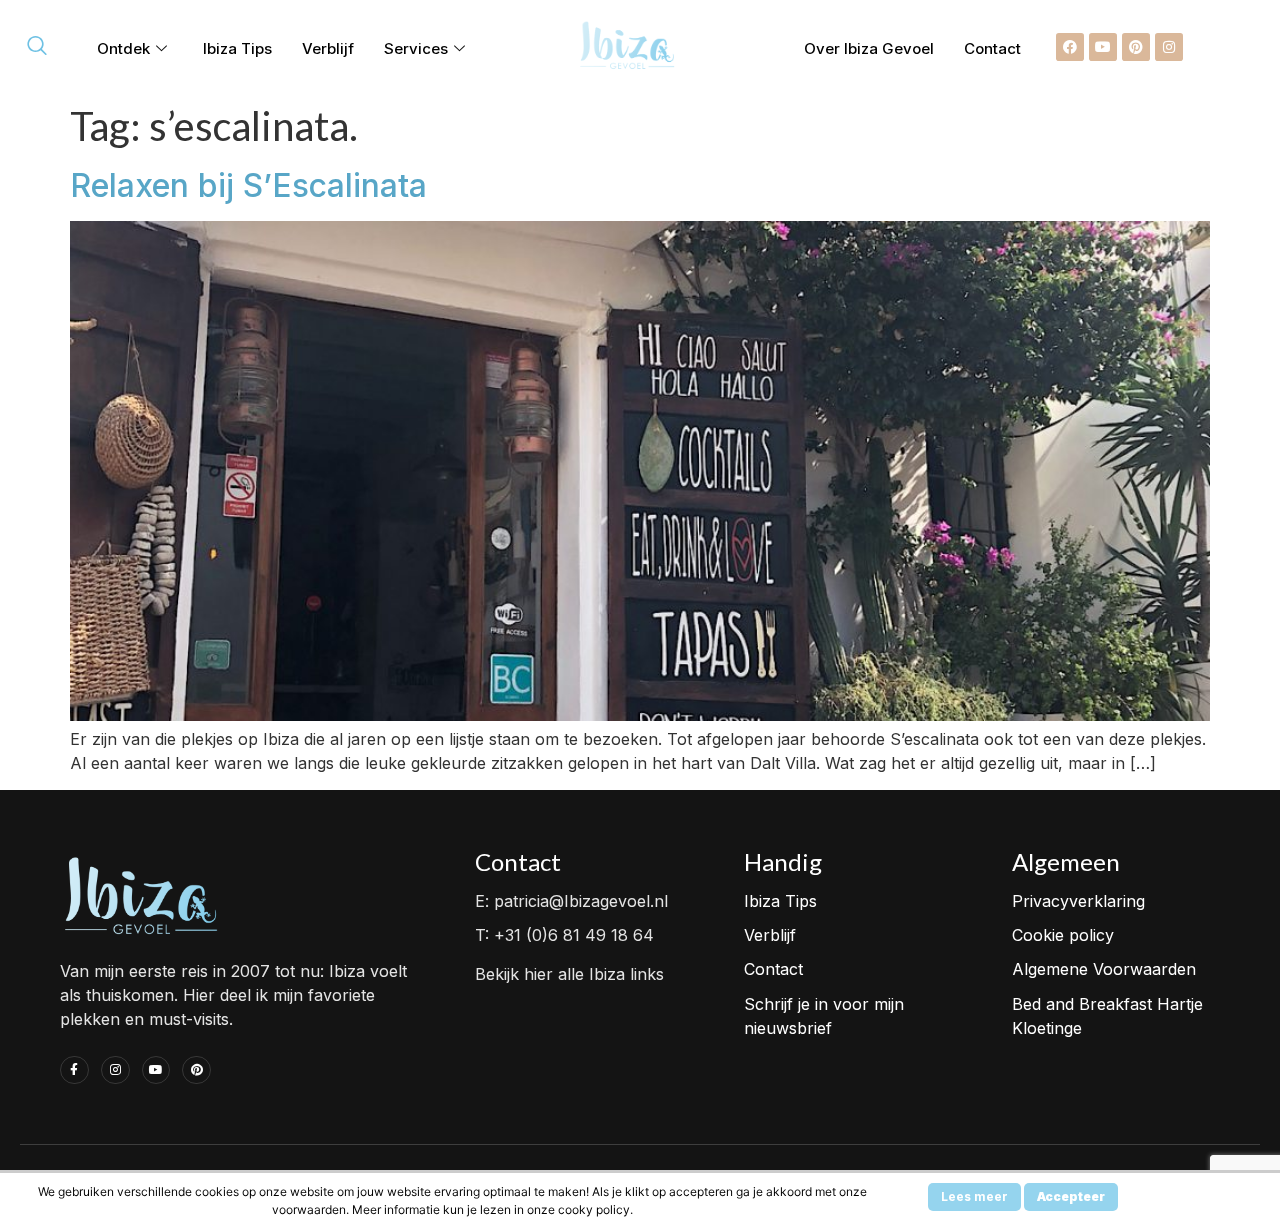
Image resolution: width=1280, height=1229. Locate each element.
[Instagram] (1169, 47)
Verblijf (328, 48)
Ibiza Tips (237, 48)
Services (416, 48)
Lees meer (974, 1196)
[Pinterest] (1136, 47)
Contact (992, 48)
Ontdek (123, 48)
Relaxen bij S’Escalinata (248, 185)
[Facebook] (1070, 47)
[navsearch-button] (37, 47)
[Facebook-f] (74, 1070)
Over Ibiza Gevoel (869, 48)
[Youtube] (1103, 47)
